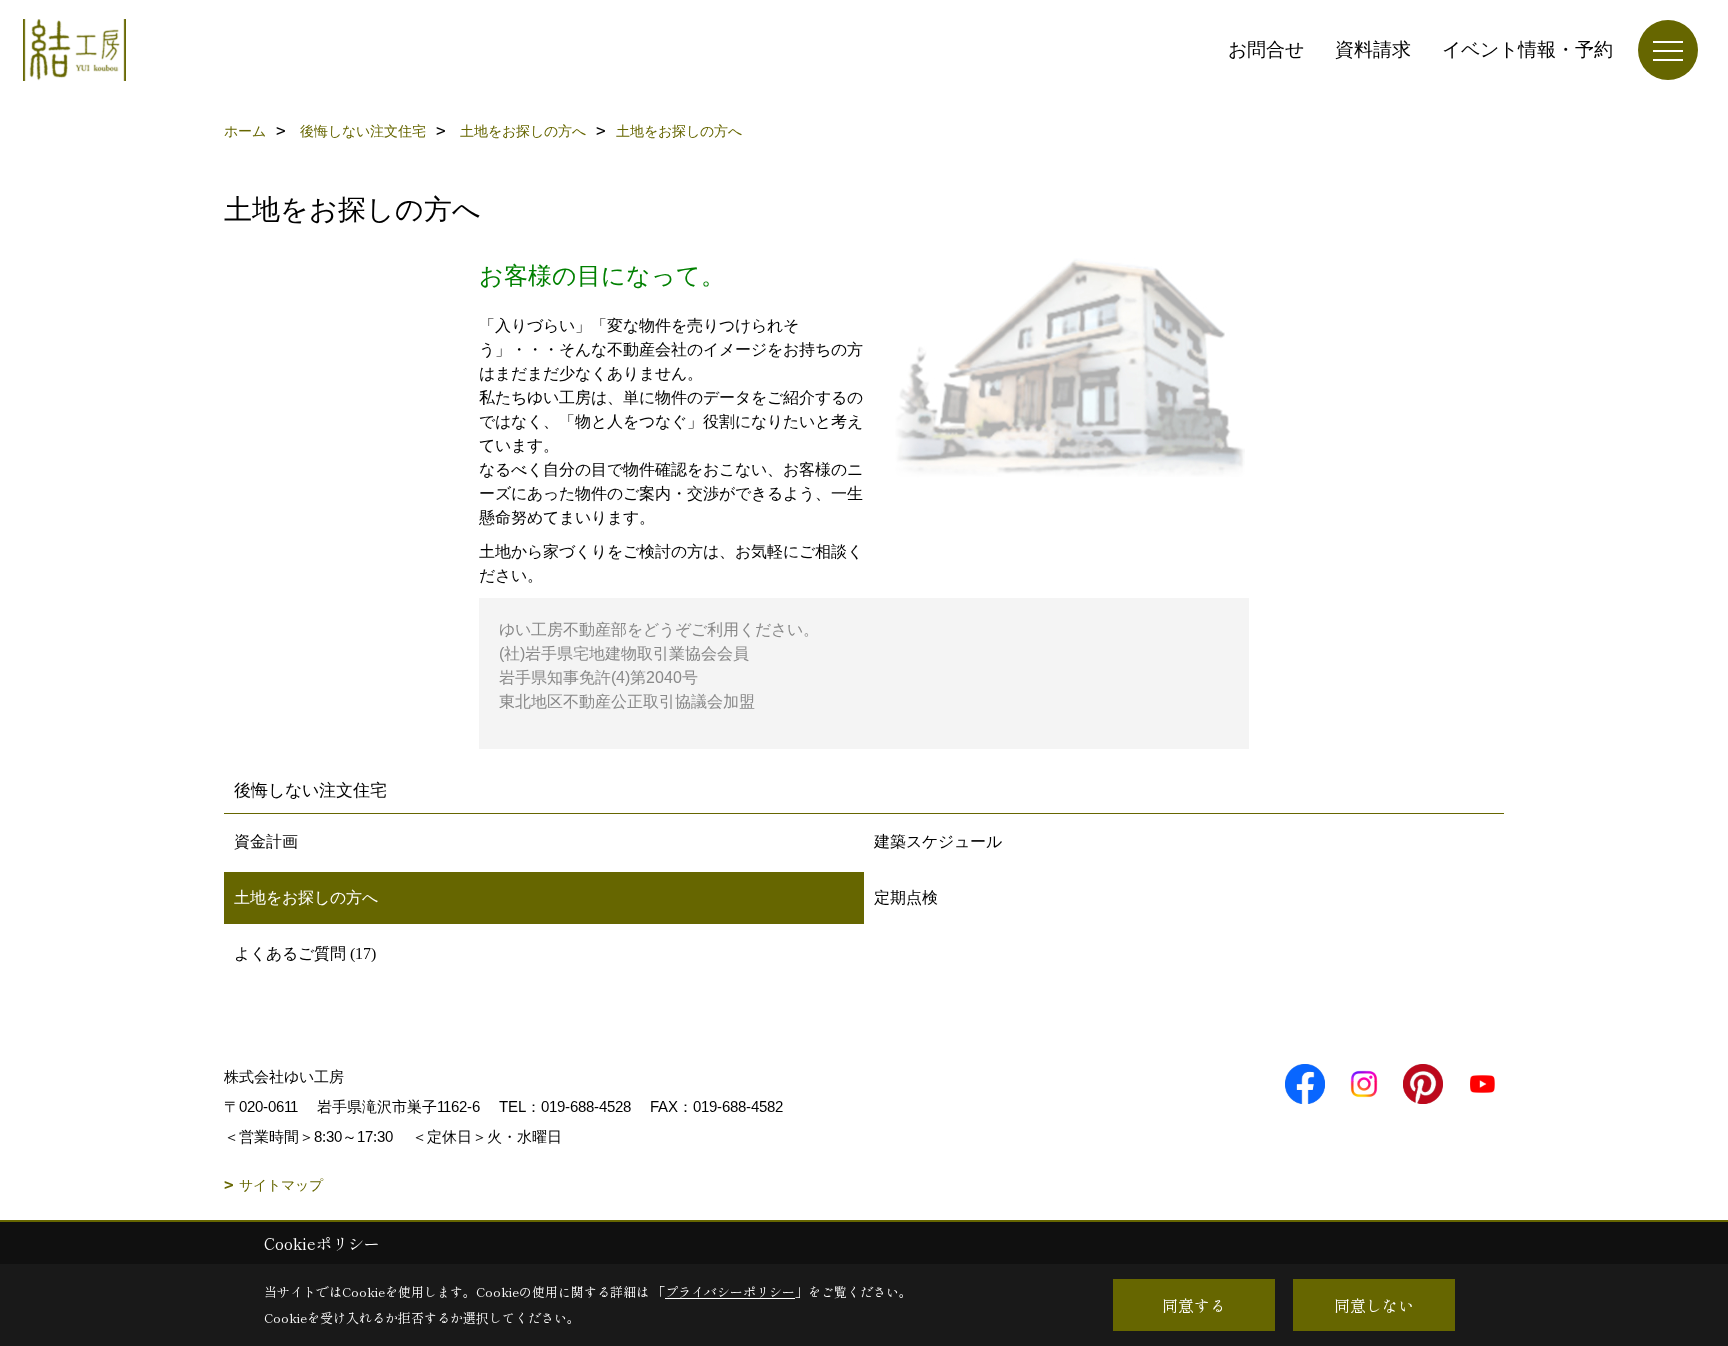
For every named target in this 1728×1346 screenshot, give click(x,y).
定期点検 (906, 897)
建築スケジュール (938, 841)
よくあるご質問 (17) (305, 953)
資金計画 (266, 841)
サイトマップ (281, 1185)
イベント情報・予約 (1527, 49)
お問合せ (1266, 49)
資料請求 (1373, 49)
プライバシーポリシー (730, 1291)
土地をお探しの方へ (306, 897)
